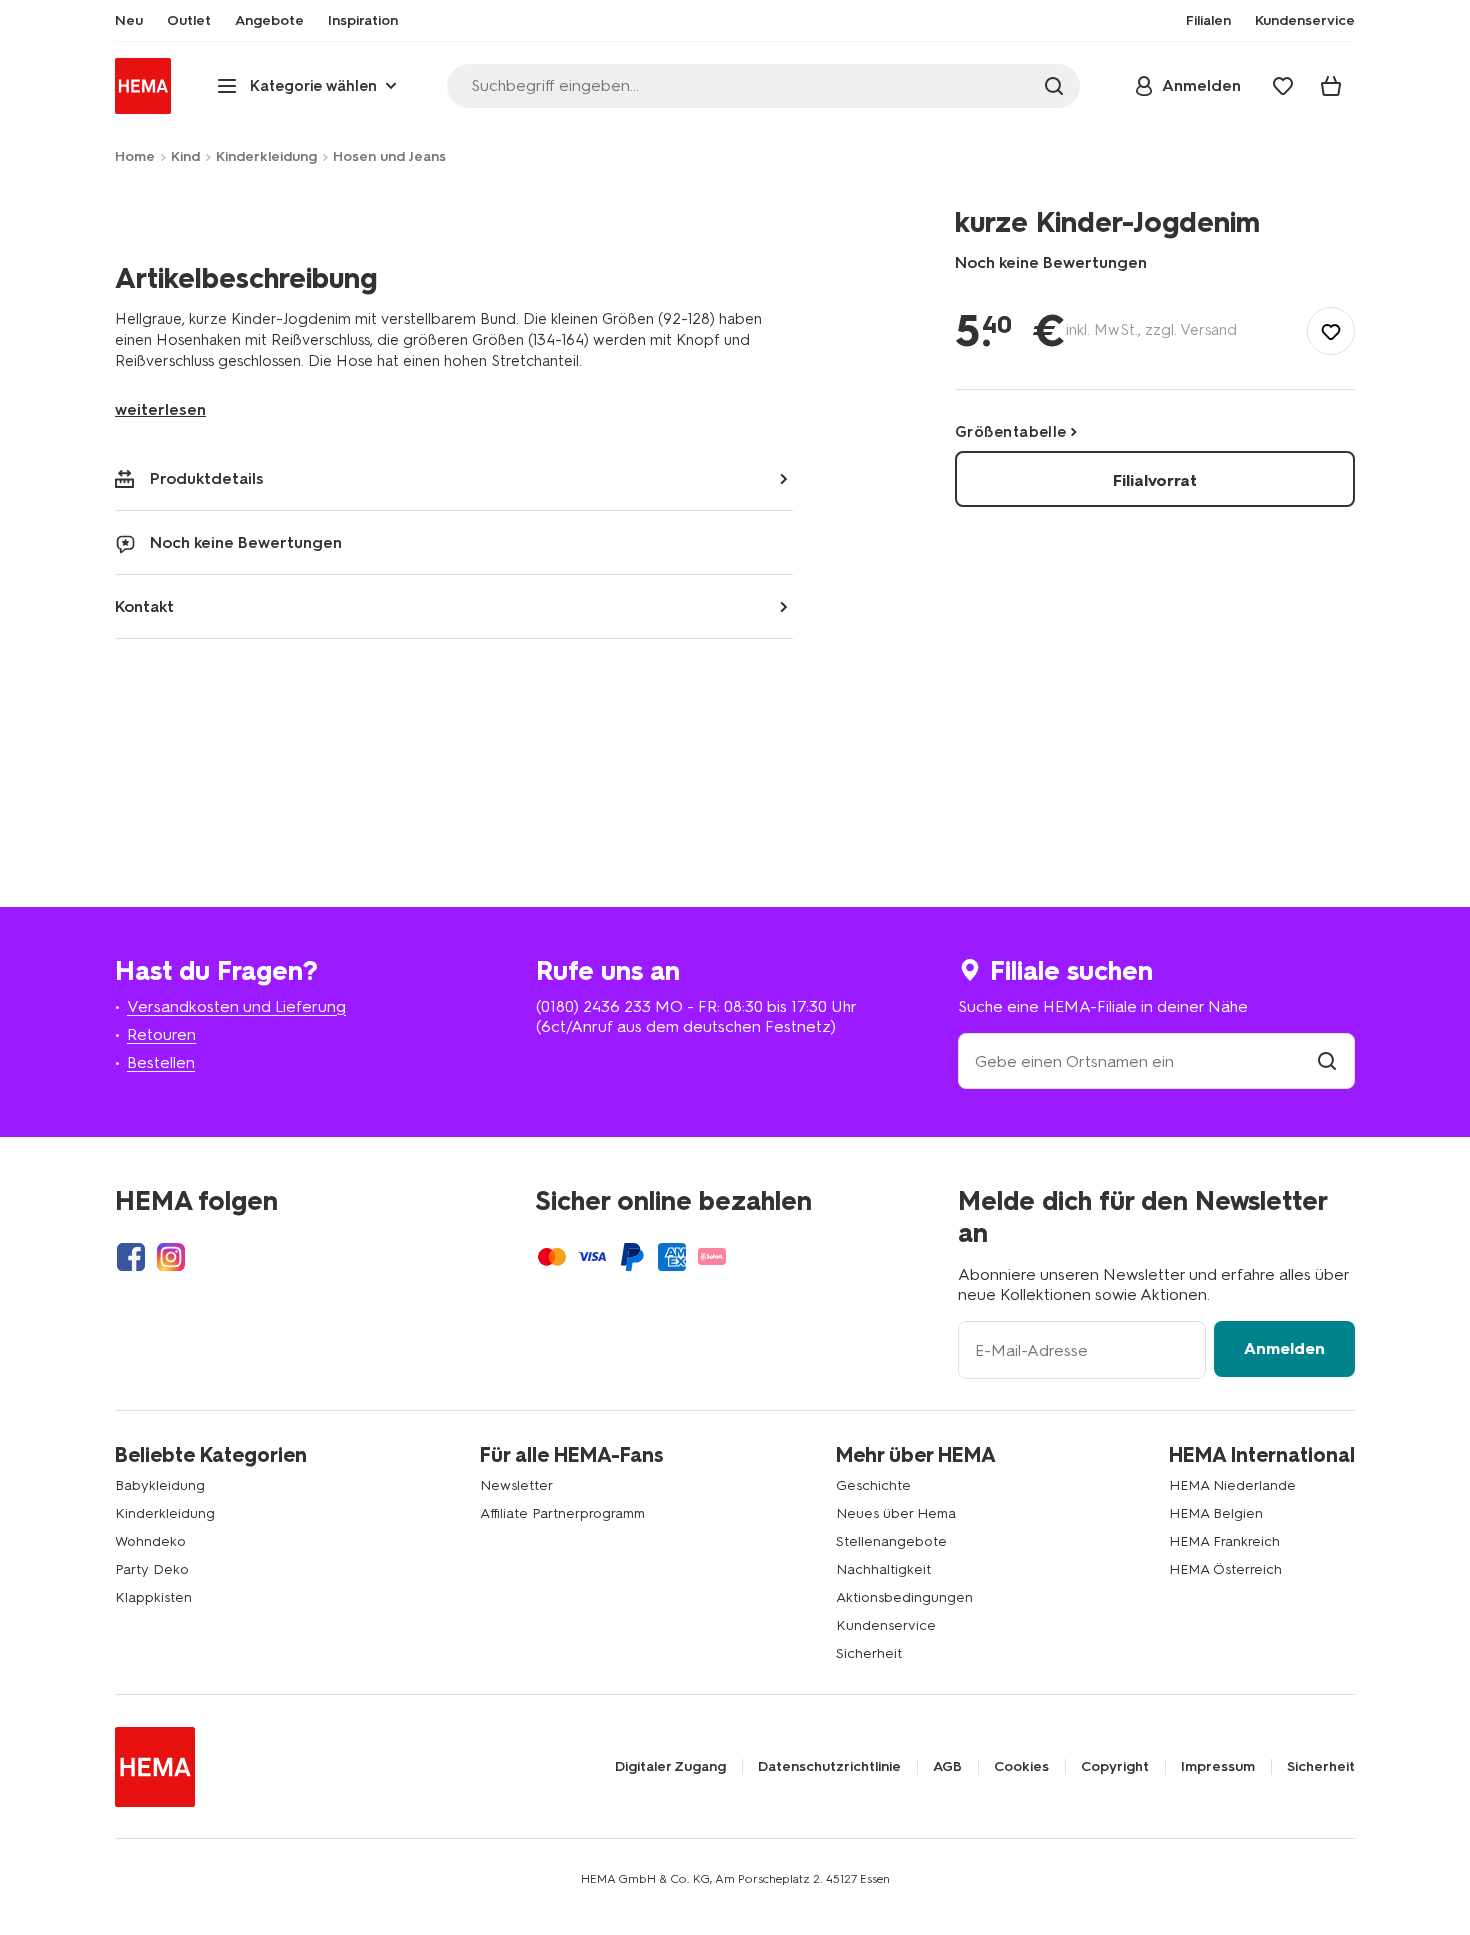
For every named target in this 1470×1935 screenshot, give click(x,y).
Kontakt (144, 606)
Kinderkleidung (266, 156)
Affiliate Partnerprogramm (562, 1513)
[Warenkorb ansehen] (1331, 86)
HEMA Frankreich (1224, 1541)
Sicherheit (869, 1653)
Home (135, 156)
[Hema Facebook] (131, 1257)
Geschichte (873, 1485)
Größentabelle (1011, 432)
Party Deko (152, 1569)
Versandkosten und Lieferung (236, 1006)
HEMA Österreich (1225, 1569)
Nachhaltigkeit (883, 1569)
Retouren (161, 1034)
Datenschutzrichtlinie (829, 1767)
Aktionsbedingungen (904, 1597)
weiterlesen (160, 409)
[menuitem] (129, 21)
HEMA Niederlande (1232, 1485)
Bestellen (161, 1062)
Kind (185, 156)
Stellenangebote (891, 1541)
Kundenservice (886, 1625)
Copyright (1115, 1767)
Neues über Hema (896, 1513)
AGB (947, 1767)
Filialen (1208, 21)
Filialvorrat (1155, 480)
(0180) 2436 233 (593, 1006)
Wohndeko (150, 1541)
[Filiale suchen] (1327, 1061)
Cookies (1021, 1767)
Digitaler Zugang (670, 1767)
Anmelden (1284, 1348)
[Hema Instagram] (171, 1257)
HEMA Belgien (1216, 1513)
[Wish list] (1283, 86)
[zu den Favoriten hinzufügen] (1331, 331)
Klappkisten (153, 1597)
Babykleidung (160, 1485)
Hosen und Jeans (389, 156)
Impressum (1218, 1767)
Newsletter (516, 1485)
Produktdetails (207, 478)
